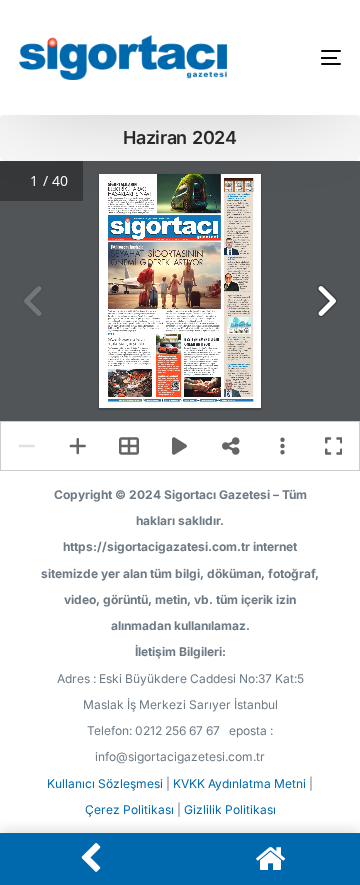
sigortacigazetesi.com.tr (132, 400)
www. (121, 400)
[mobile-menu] (318, 57)
